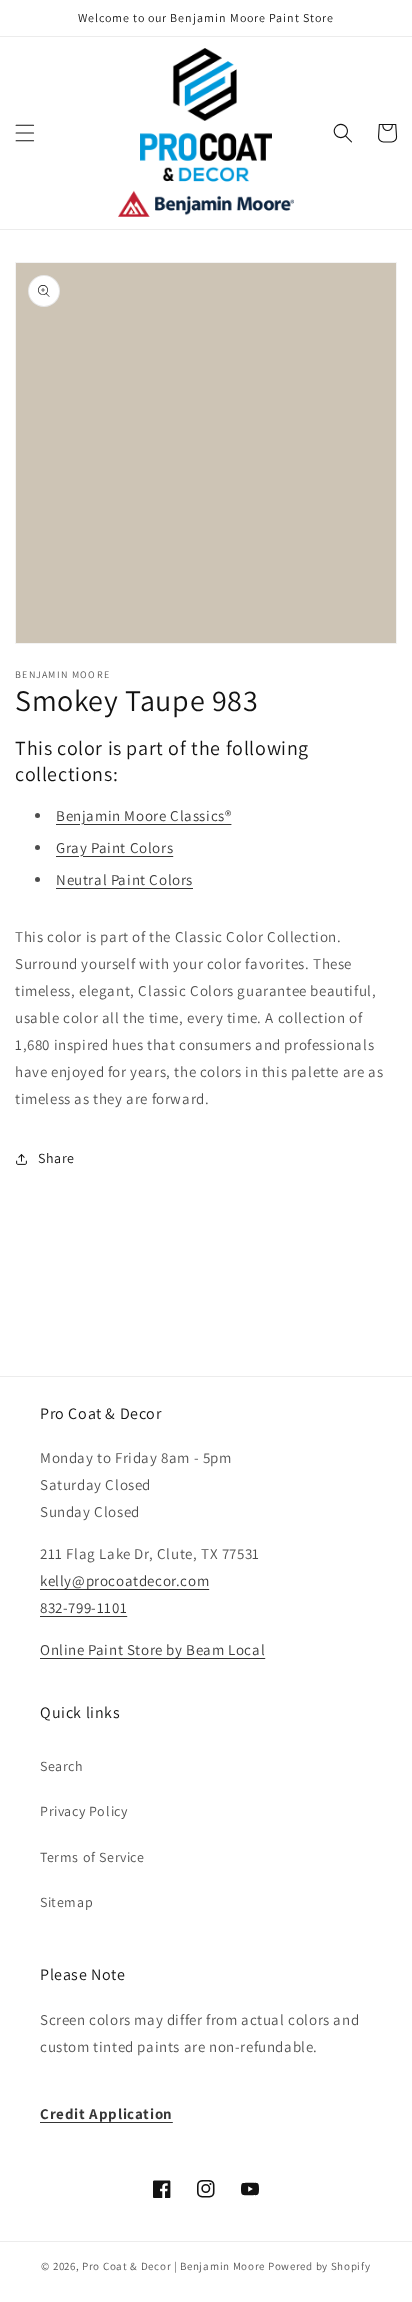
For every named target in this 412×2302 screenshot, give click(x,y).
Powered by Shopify (319, 2266)
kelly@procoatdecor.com (124, 1580)
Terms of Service (92, 1857)
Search (62, 1766)
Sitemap (66, 1902)
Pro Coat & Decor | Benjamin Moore (173, 2266)
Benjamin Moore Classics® (143, 815)
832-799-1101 (83, 1607)
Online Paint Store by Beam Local (152, 1649)
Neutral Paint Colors (124, 879)
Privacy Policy (83, 1811)
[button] (25, 133)
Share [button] (56, 1158)
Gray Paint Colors (114, 847)
